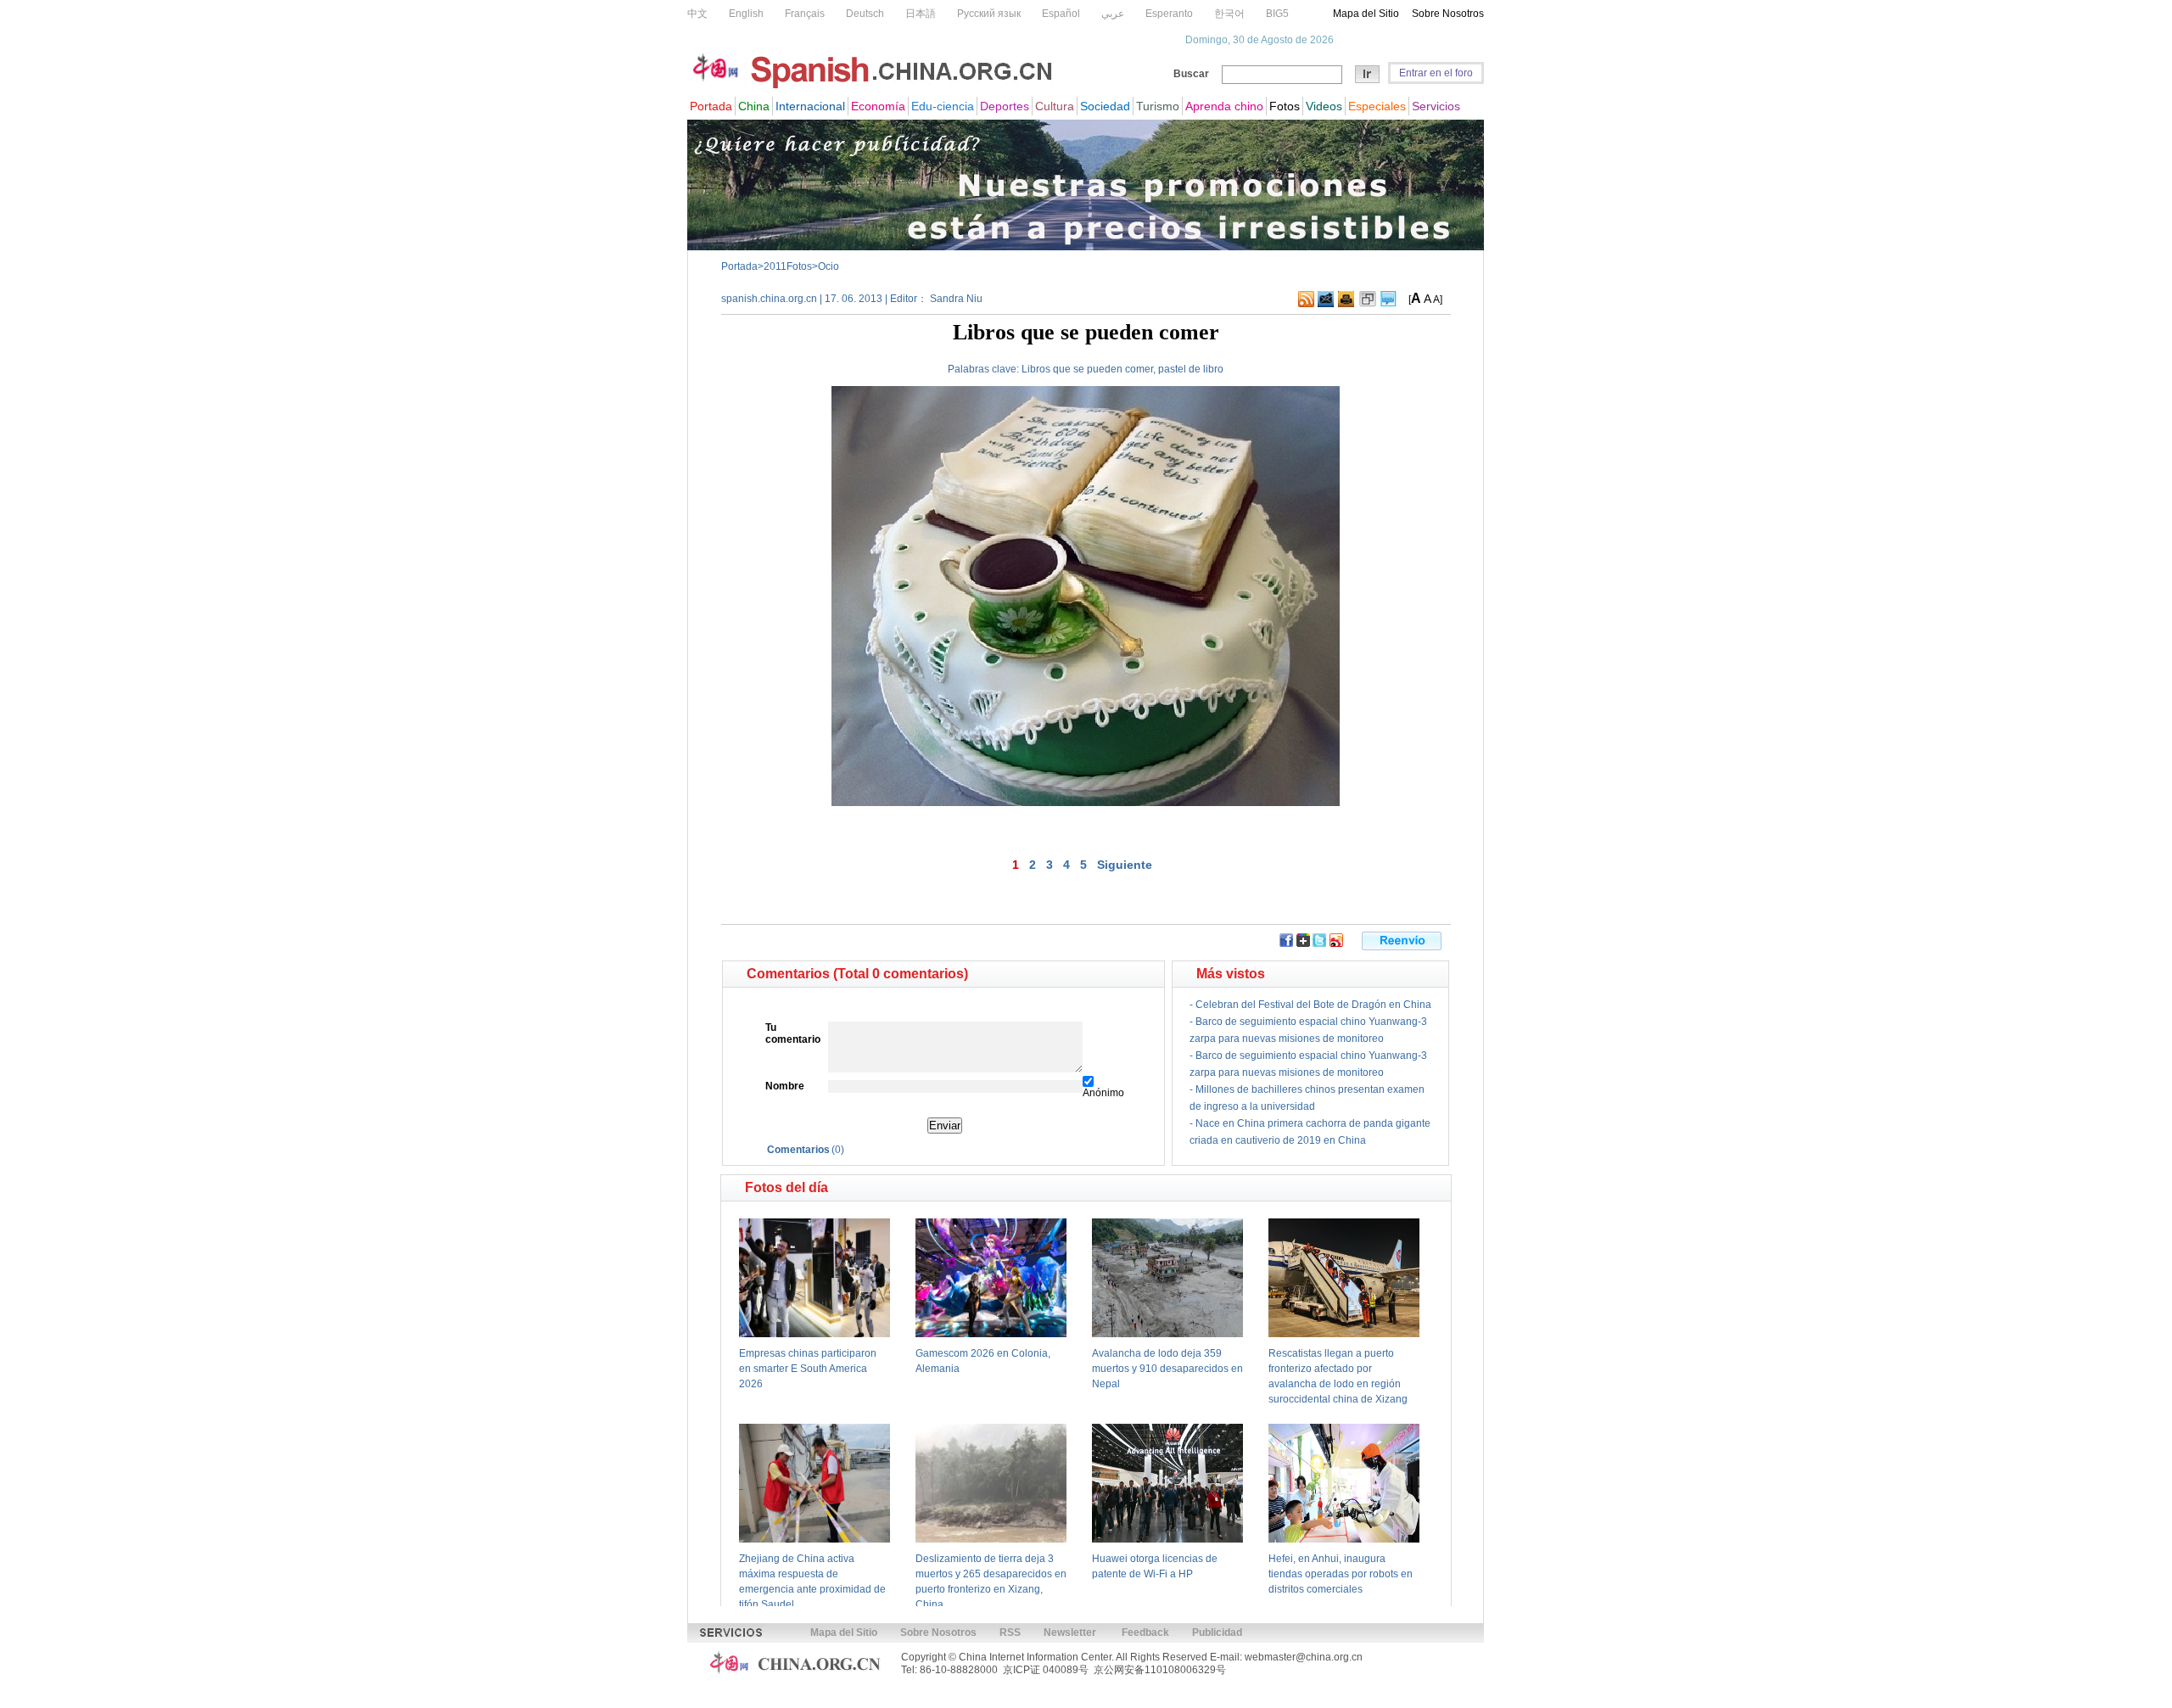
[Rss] (1306, 304)
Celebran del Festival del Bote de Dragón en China (1313, 1005)
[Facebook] (1286, 944)
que (1062, 369)
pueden (1105, 369)
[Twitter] (1319, 944)
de (1195, 369)
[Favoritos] (1368, 304)
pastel (1172, 369)
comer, (1140, 369)
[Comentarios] (1388, 304)
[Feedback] (1326, 304)
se (1079, 369)
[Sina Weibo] (1336, 944)
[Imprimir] (1346, 304)
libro (1213, 369)
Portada (739, 266)
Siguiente (1125, 865)
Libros (1036, 369)
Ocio (828, 266)
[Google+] (1303, 944)
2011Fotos (788, 266)
